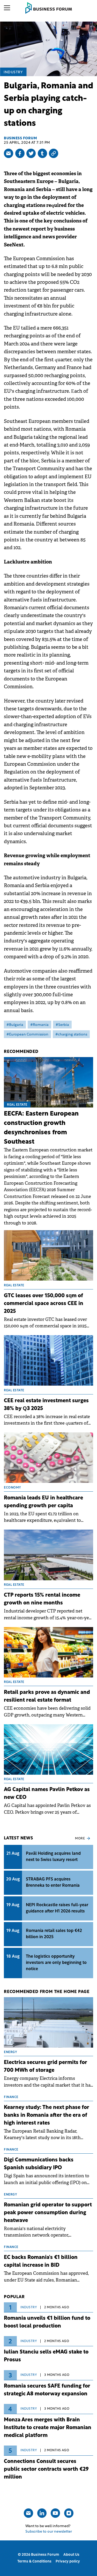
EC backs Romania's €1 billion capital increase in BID (41, 2262)
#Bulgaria (15, 1025)
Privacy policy (68, 2562)
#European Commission (27, 1035)
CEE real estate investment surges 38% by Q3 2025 (46, 1405)
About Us (71, 2555)
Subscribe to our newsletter (49, 2532)
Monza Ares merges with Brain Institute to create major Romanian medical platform (48, 2428)
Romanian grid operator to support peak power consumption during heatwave (48, 2213)
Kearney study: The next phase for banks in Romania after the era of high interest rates (47, 2115)
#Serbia (62, 1025)
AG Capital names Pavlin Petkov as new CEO (47, 1794)
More (80, 1839)
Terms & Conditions (34, 2562)
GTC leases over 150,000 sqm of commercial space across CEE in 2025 (44, 1304)
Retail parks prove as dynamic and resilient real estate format (47, 1696)
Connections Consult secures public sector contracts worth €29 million (46, 2469)
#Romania (39, 1025)
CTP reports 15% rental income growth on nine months (42, 1599)
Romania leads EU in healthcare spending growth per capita (43, 1502)
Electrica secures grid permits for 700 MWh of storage (46, 2067)
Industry (13, 72)
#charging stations (71, 1035)
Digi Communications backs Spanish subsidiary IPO (39, 2164)
